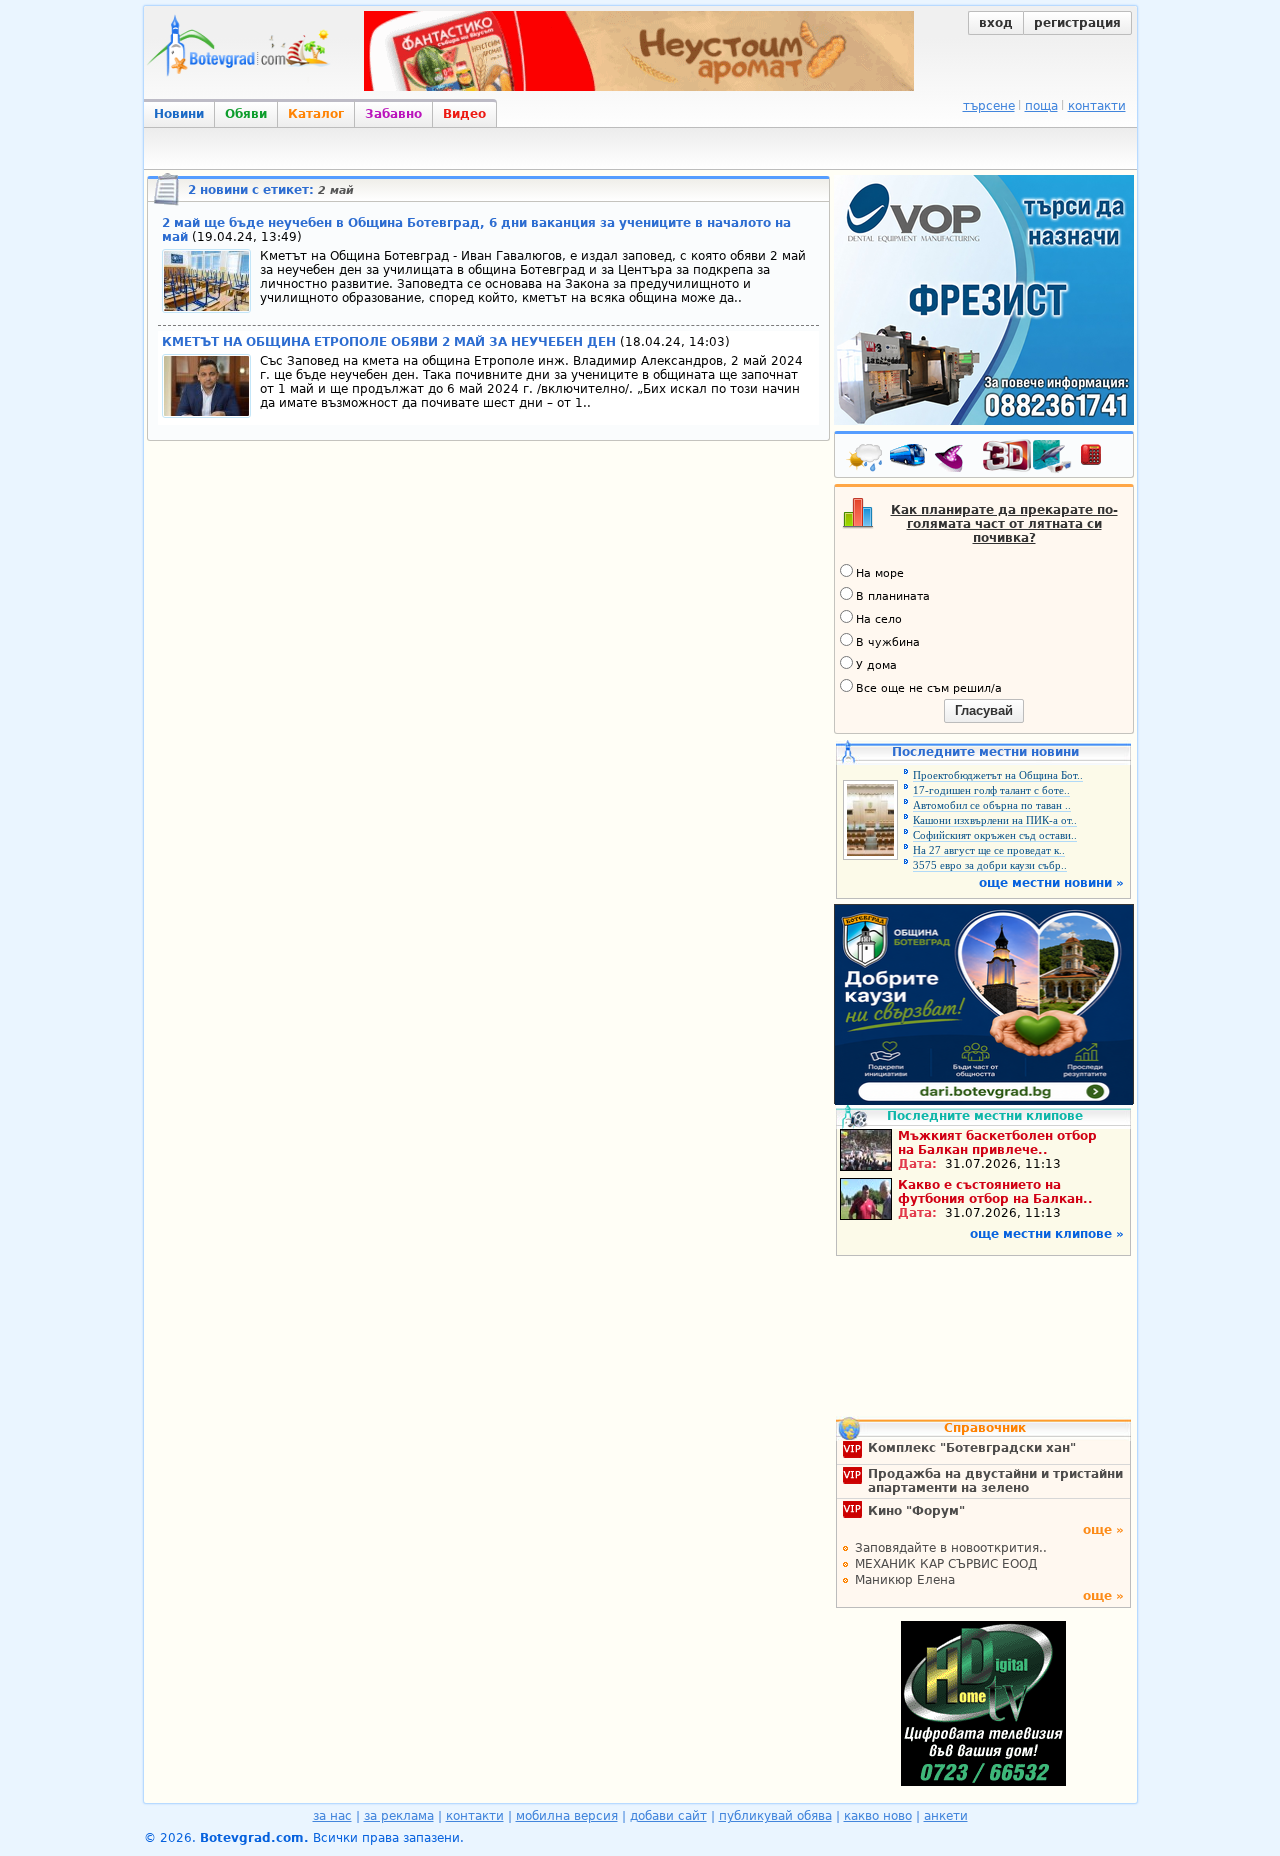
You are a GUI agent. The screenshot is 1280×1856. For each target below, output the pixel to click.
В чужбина (888, 642)
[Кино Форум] (1027, 456)
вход (996, 23)
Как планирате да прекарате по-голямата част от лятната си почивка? (1004, 524)
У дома (876, 665)
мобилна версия (567, 1816)
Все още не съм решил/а (929, 688)
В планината (893, 596)
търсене (989, 106)
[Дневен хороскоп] (954, 459)
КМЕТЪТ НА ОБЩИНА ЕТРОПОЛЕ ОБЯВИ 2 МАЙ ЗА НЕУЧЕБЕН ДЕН (389, 342)
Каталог (316, 114)
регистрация (1077, 23)
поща (1041, 106)
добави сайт (668, 1816)
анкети (946, 1816)
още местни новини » (1051, 883)
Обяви (246, 114)
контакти (1097, 106)
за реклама (399, 1816)
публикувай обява (775, 1816)
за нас (332, 1816)
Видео (464, 114)
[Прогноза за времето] (866, 459)
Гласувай (984, 710)
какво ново (878, 1816)
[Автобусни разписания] (910, 459)
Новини (179, 114)
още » (1103, 1530)
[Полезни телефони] (1101, 459)
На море (880, 573)
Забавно (393, 114)
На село (879, 619)
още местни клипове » (1047, 1234)
